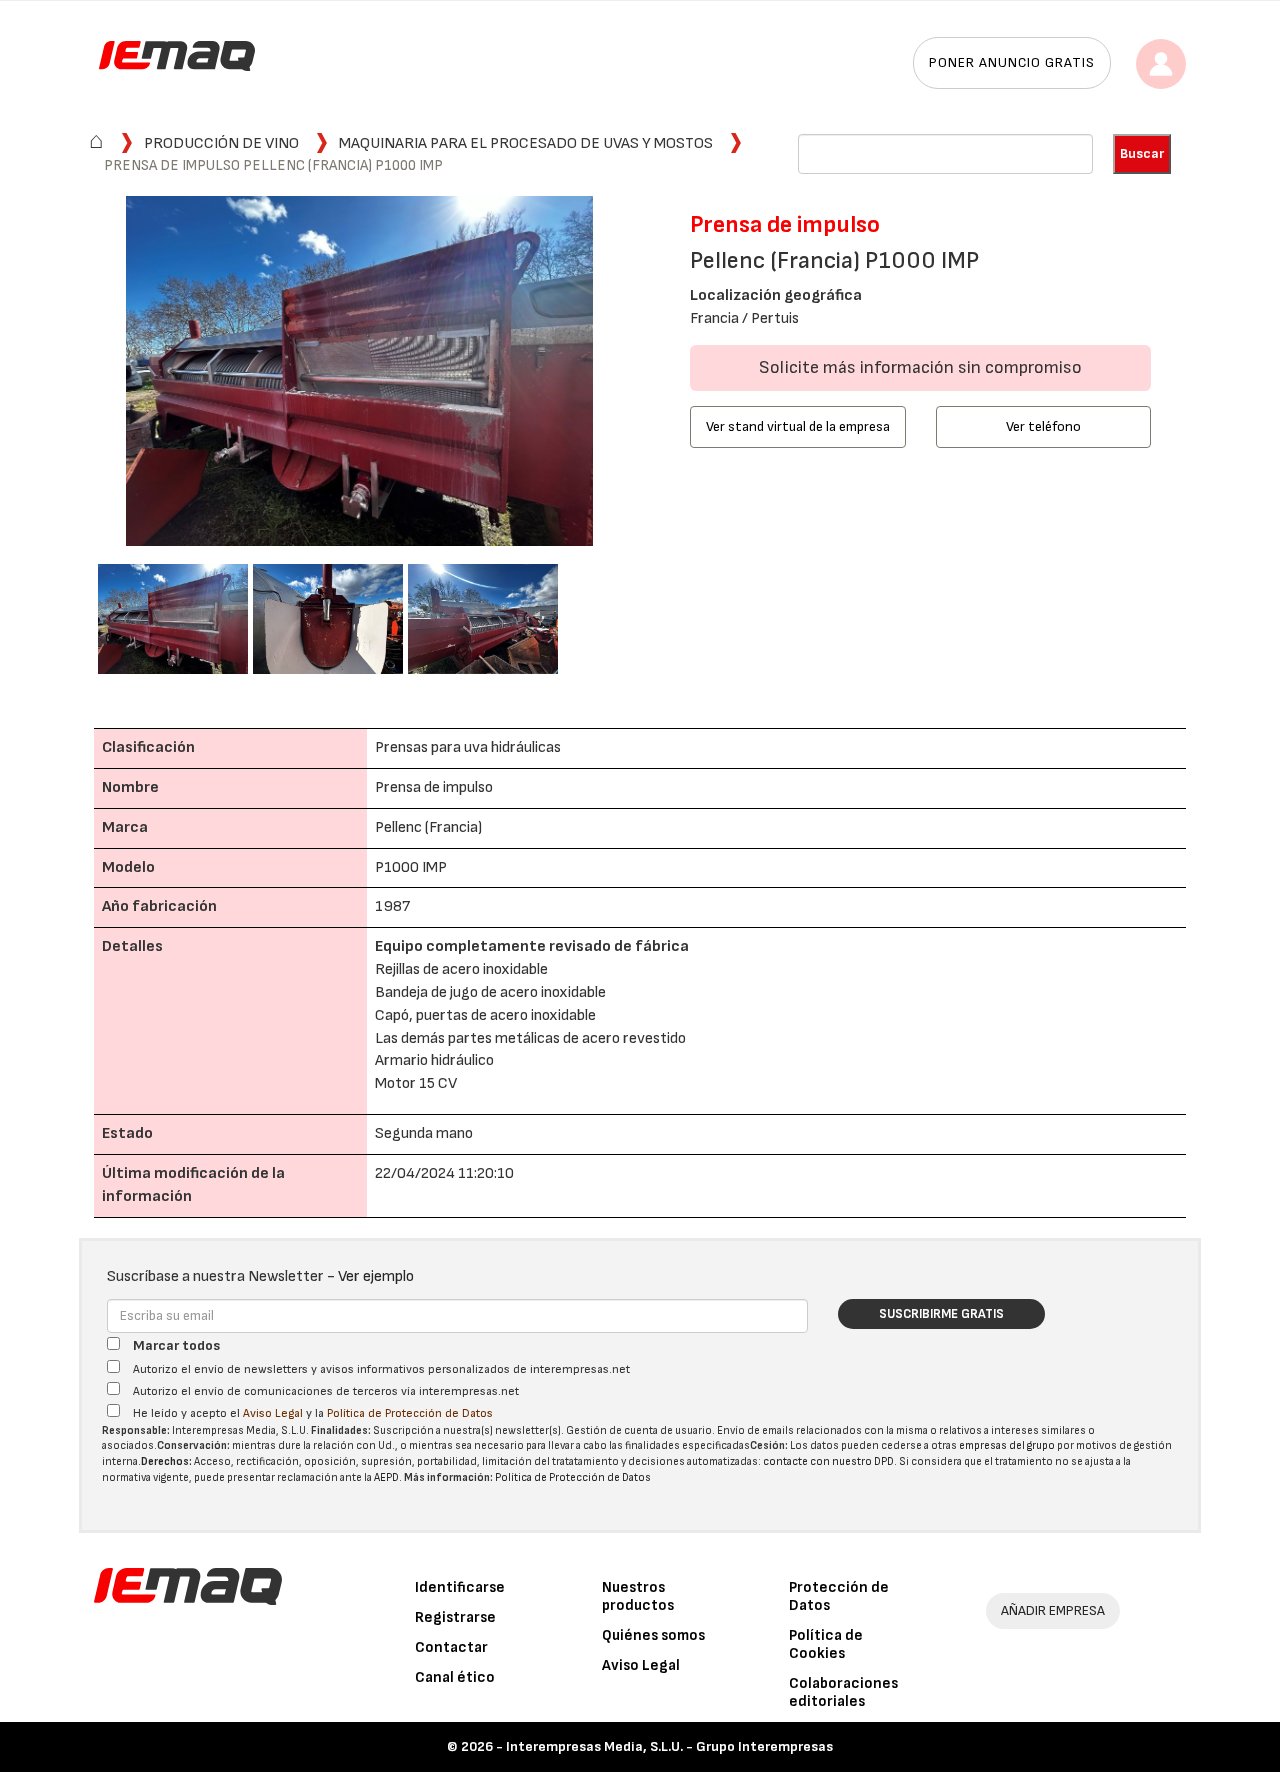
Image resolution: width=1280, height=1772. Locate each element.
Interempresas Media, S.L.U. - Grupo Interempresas (669, 1746)
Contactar (451, 1647)
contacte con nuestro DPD (828, 1461)
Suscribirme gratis (941, 1314)
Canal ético (455, 1677)
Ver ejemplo (376, 1276)
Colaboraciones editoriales (843, 1692)
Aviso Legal (273, 1413)
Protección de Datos (839, 1596)
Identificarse (460, 1587)
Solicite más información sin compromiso (920, 367)
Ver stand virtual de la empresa (798, 426)
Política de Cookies (826, 1644)
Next (651, 373)
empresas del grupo (1007, 1445)
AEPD (386, 1477)
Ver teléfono (1043, 426)
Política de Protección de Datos (410, 1413)
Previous (68, 373)
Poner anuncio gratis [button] (1012, 62)
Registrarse (455, 1617)
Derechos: (166, 1461)
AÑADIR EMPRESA (1053, 1610)
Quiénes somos (653, 1635)
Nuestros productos (638, 1596)
